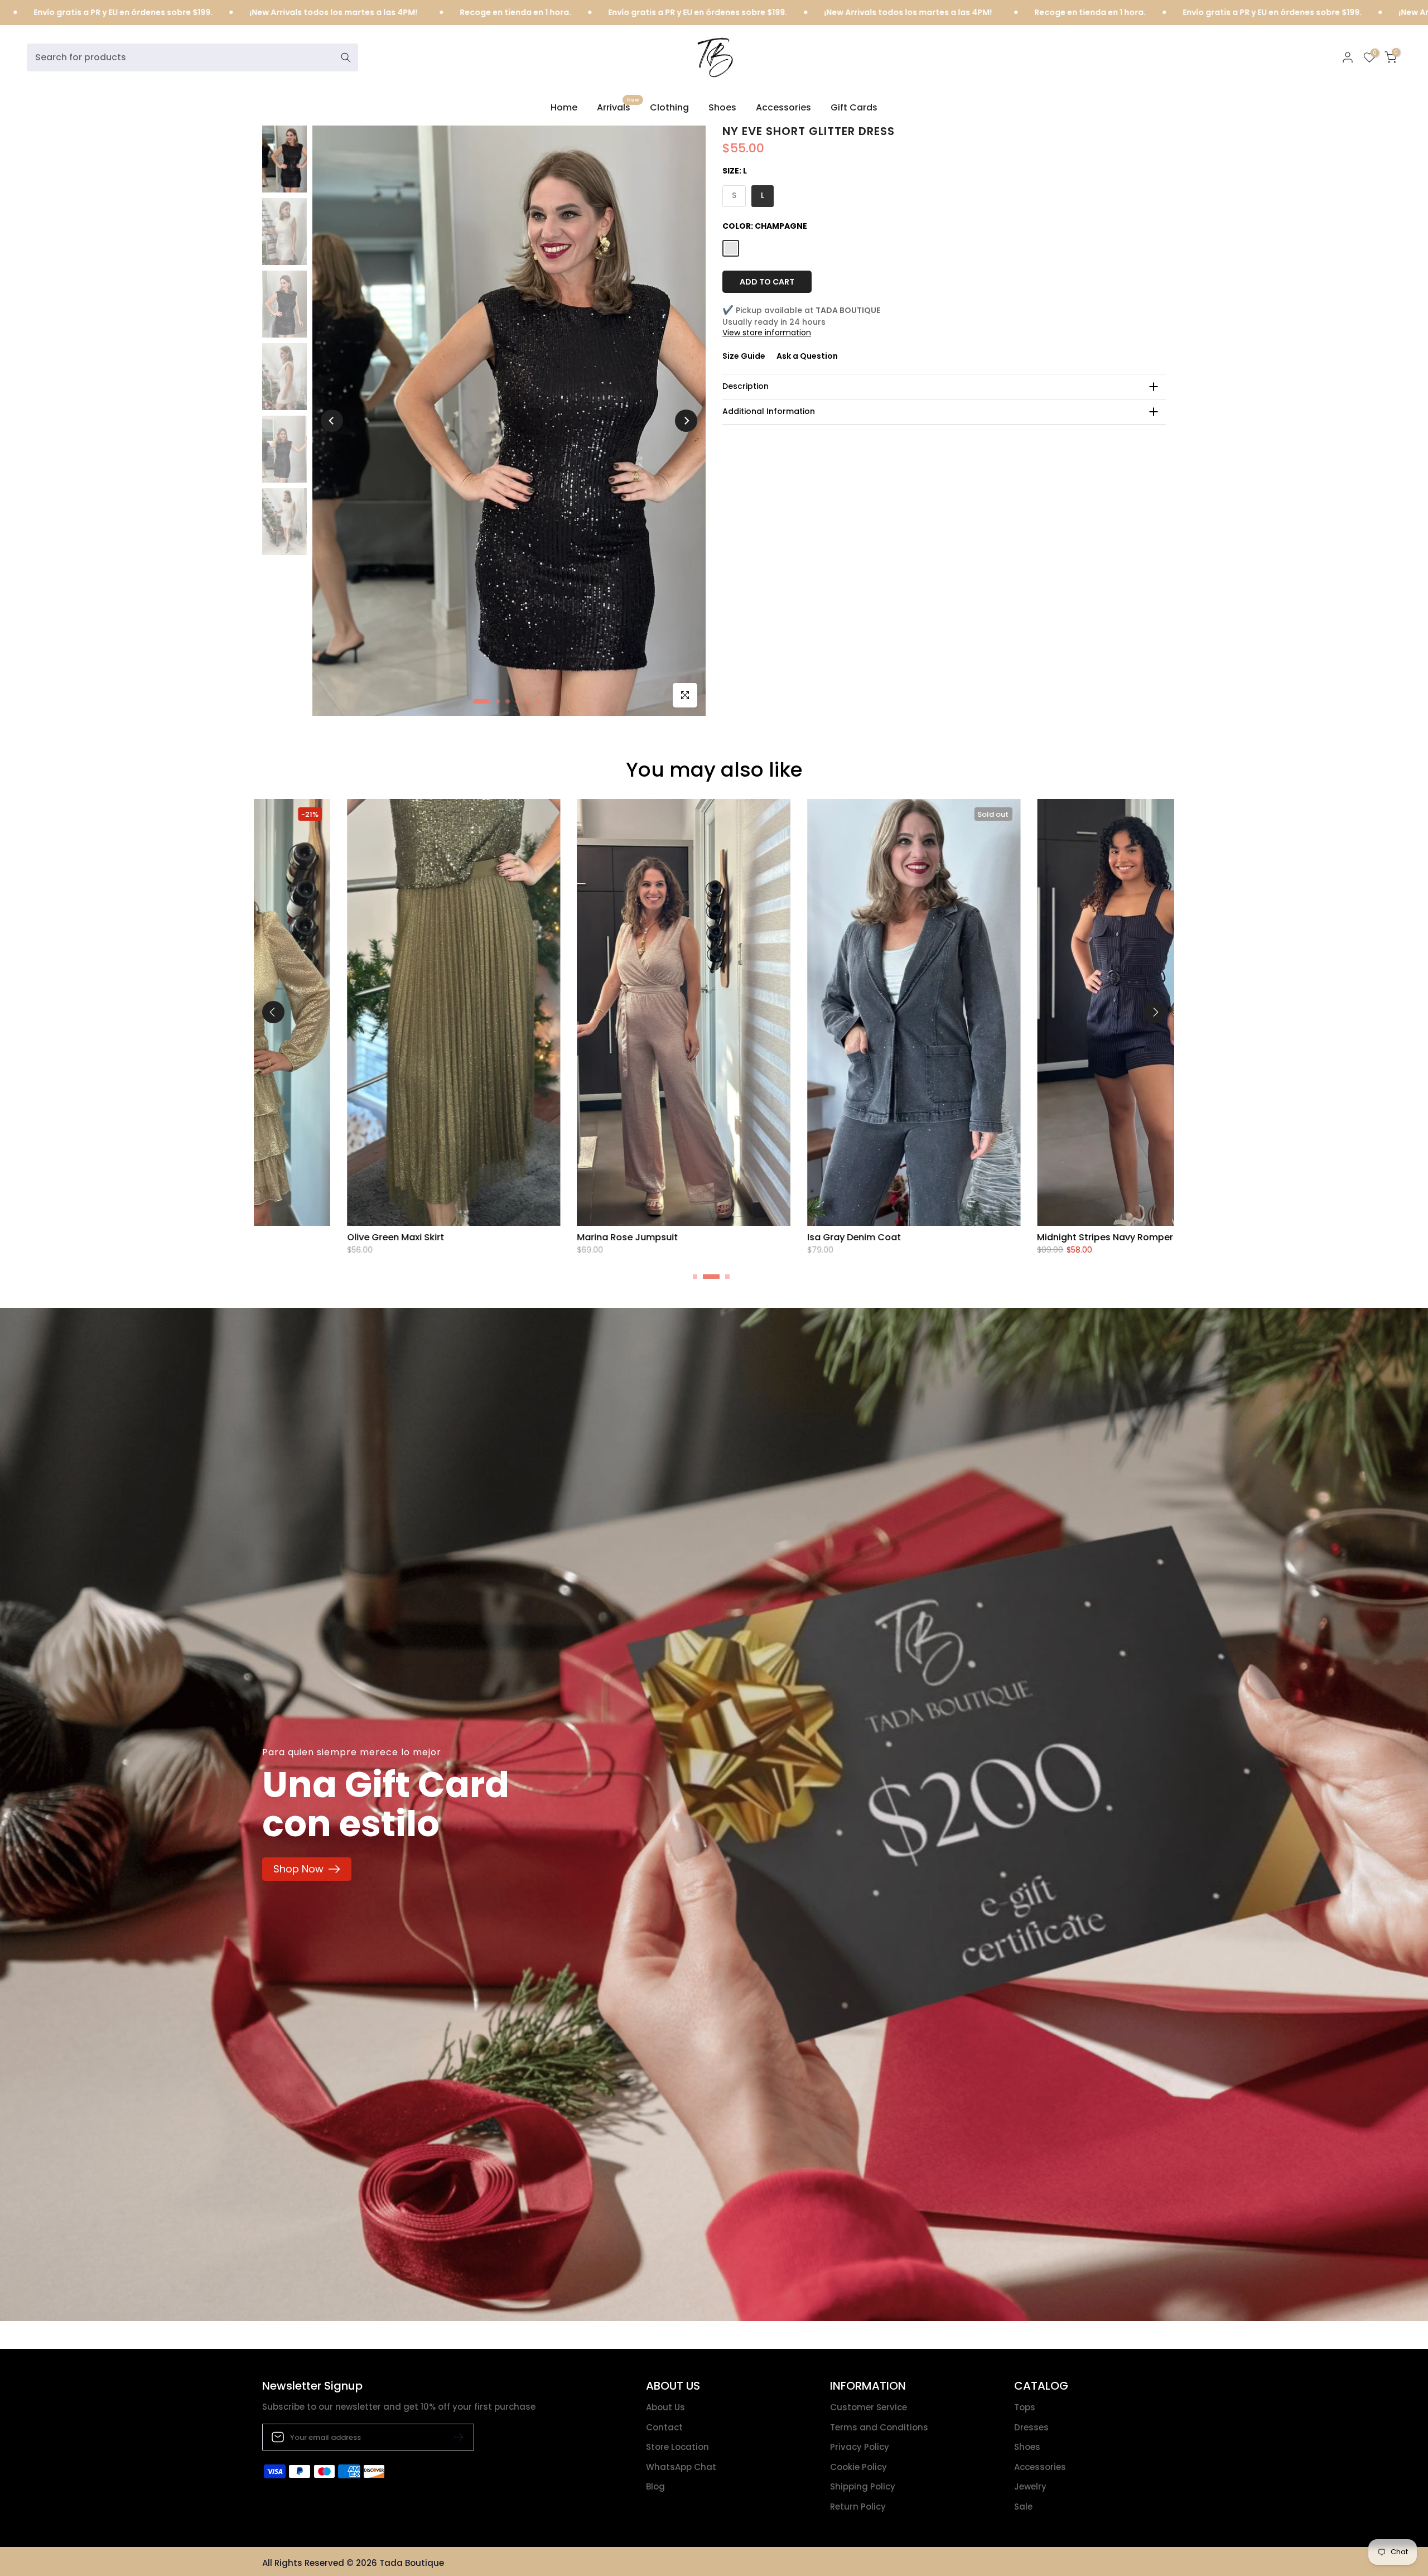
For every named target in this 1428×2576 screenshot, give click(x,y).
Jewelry (1030, 2486)
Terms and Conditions (879, 2427)
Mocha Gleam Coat (385, 1237)
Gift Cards (854, 107)
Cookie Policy (858, 2467)
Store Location (677, 2447)
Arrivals (618, 107)
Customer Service (869, 2407)
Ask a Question (807, 356)
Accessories (783, 107)
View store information (767, 333)
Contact (664, 2427)
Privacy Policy (860, 2447)
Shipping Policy (863, 2486)
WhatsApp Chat (681, 2467)
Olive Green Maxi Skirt (850, 1237)
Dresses (1031, 2427)
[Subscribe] (454, 2437)
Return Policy (858, 2507)
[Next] (686, 421)
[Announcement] (178, 13)
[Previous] (332, 421)
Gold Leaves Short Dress (626, 1237)
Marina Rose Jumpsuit (1082, 1237)
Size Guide (744, 356)
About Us (665, 2407)
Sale (1023, 2507)
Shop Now (298, 1869)
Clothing (669, 107)
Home (564, 107)
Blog (655, 2486)
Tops (1025, 2407)
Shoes (722, 107)
